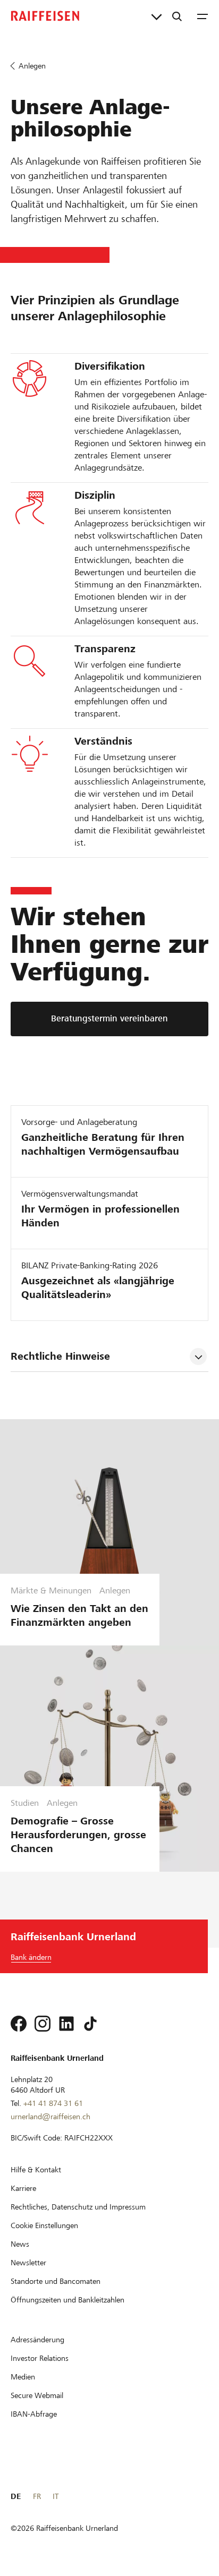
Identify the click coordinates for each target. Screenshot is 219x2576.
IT (56, 2496)
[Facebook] (19, 2024)
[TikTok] (90, 2024)
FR (37, 2496)
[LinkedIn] (66, 2024)
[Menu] (203, 16)
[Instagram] (43, 2024)
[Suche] (177, 16)
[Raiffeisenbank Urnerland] (45, 16)
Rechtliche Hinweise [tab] (60, 1356)
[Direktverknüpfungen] (157, 16)
